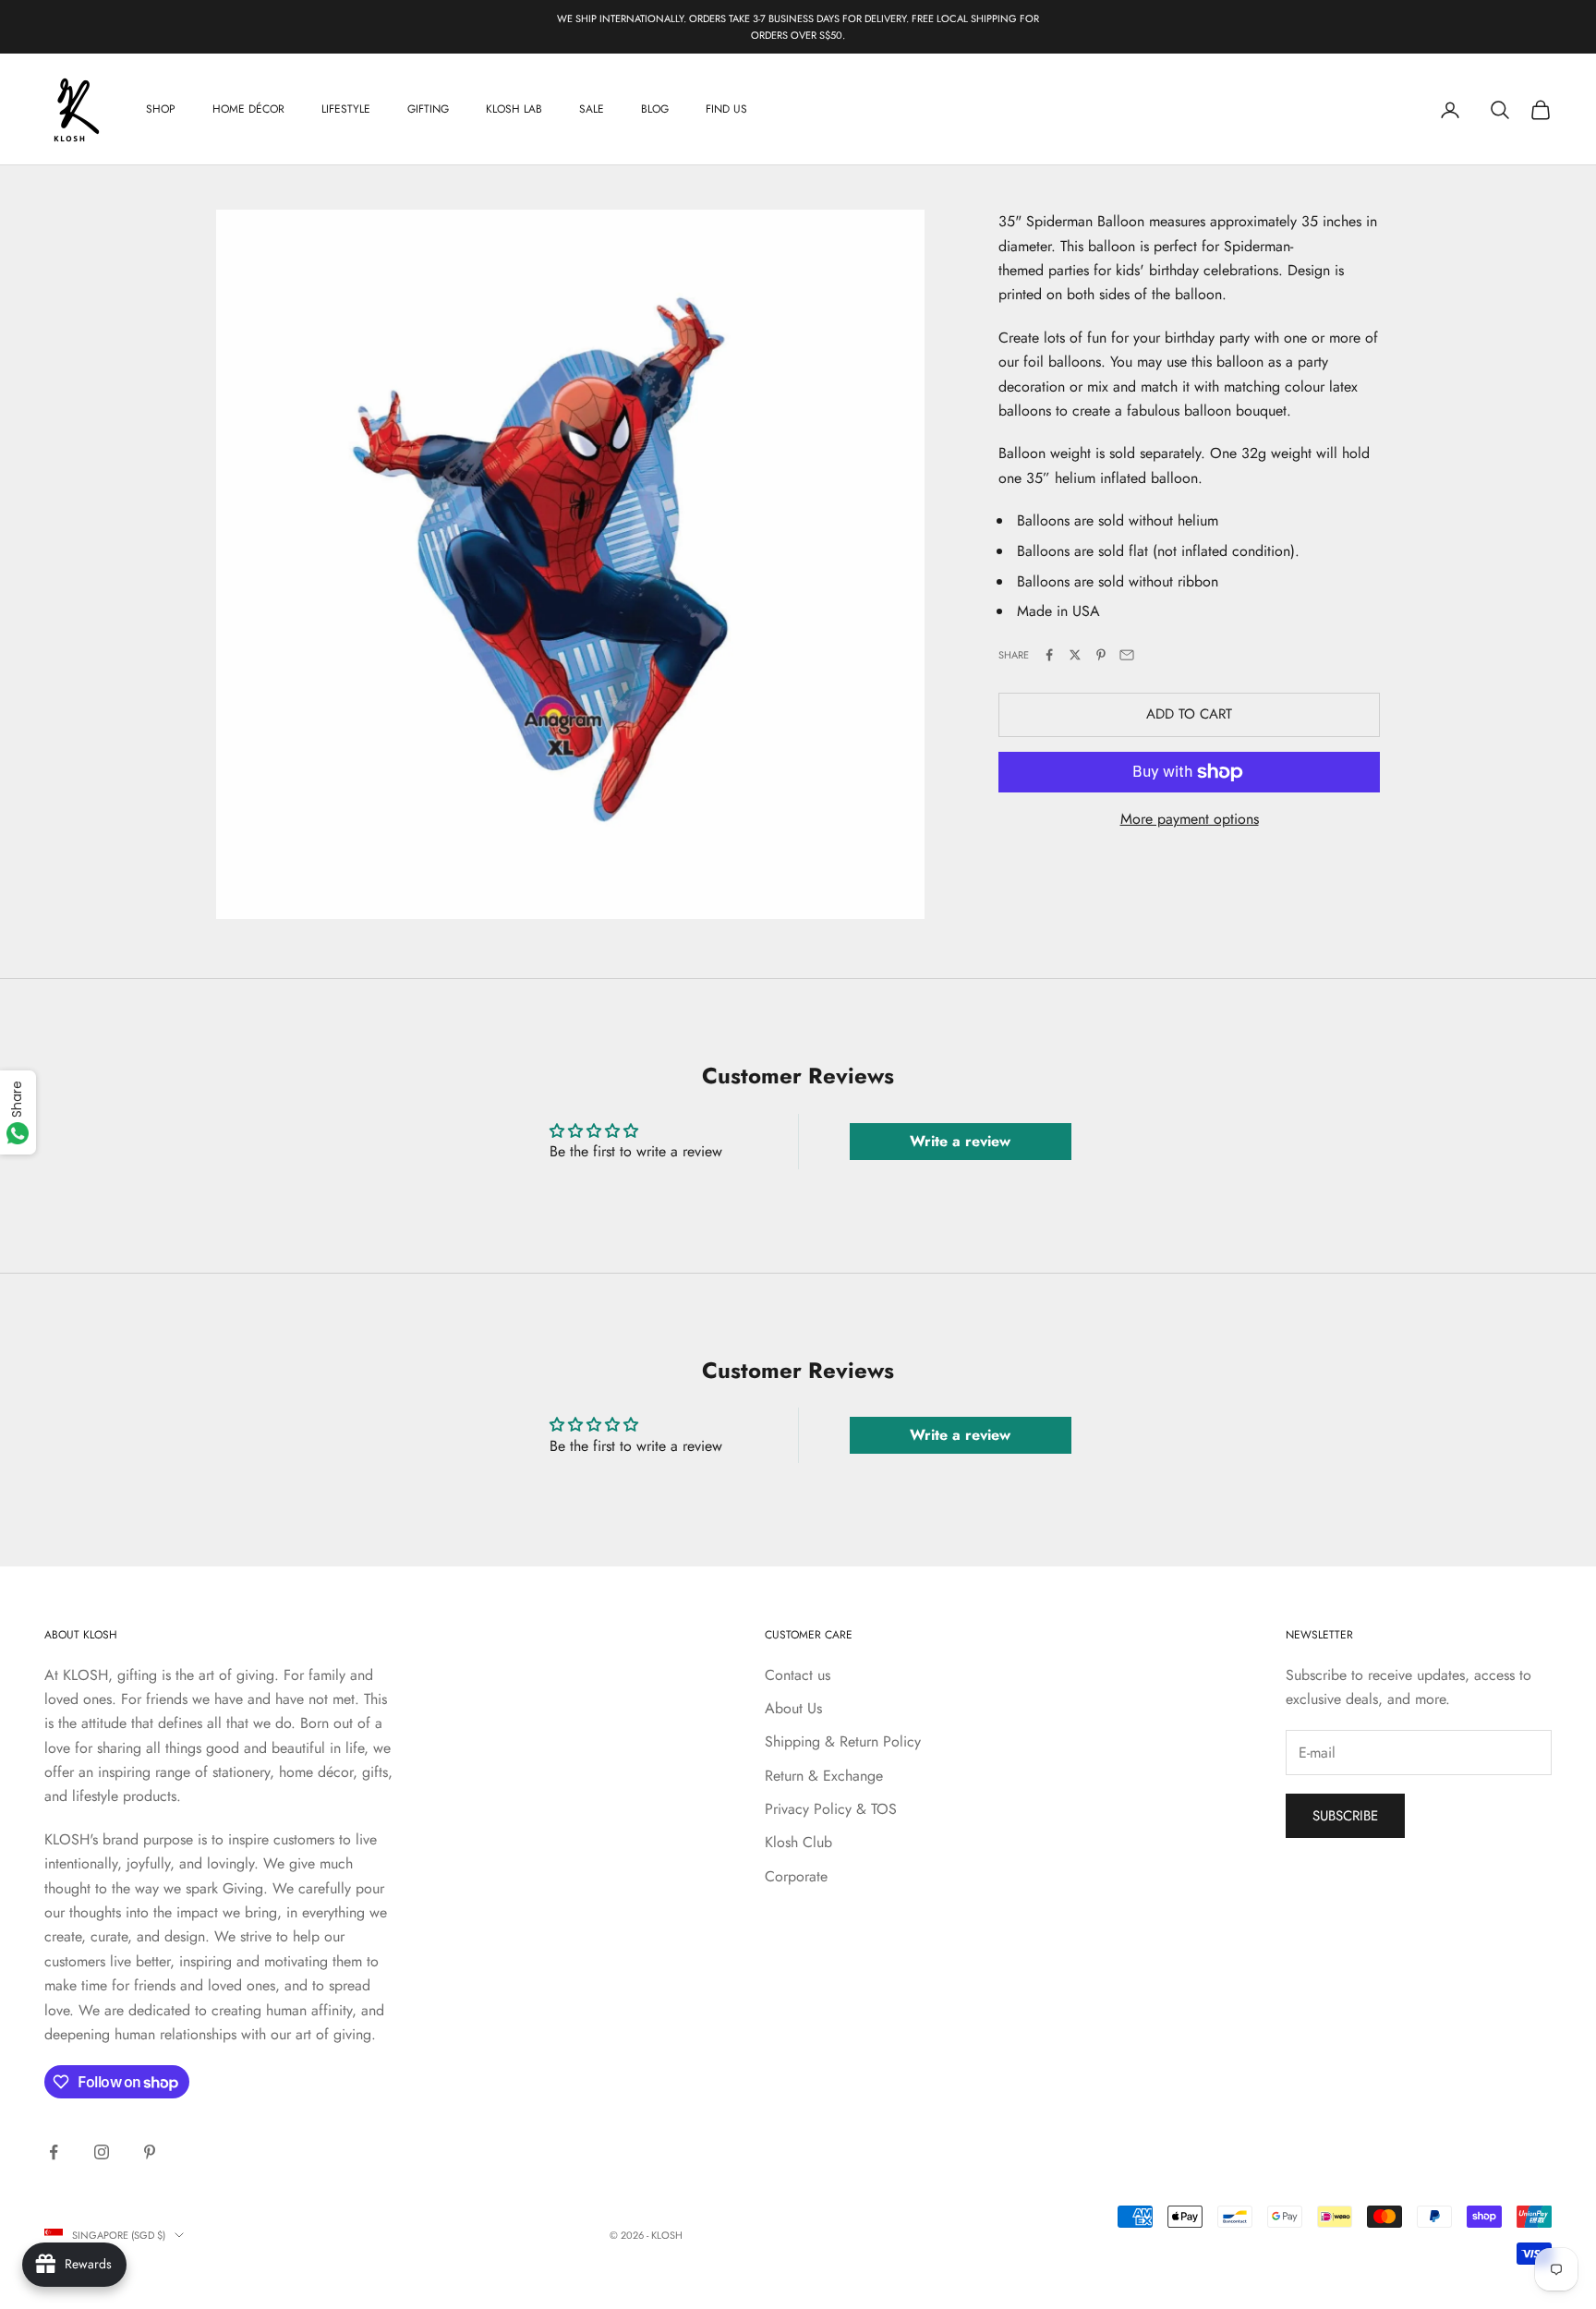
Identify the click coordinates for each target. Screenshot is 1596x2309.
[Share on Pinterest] (1101, 655)
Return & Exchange (824, 1776)
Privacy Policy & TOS (831, 1809)
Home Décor (248, 110)
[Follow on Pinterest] (150, 2152)
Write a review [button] (960, 1141)
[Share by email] (1127, 655)
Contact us (798, 1675)
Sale (592, 110)
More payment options (1190, 819)
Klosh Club (798, 1842)
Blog (655, 110)
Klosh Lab (514, 110)
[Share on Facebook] (1049, 655)
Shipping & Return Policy (843, 1741)
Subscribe (1345, 1816)
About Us (793, 1708)
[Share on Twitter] (1075, 655)
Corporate (796, 1876)
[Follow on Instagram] (102, 2152)
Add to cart (1189, 715)
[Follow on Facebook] (54, 2152)
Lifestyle (346, 110)
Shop (161, 110)
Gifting (428, 110)
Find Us (726, 110)
